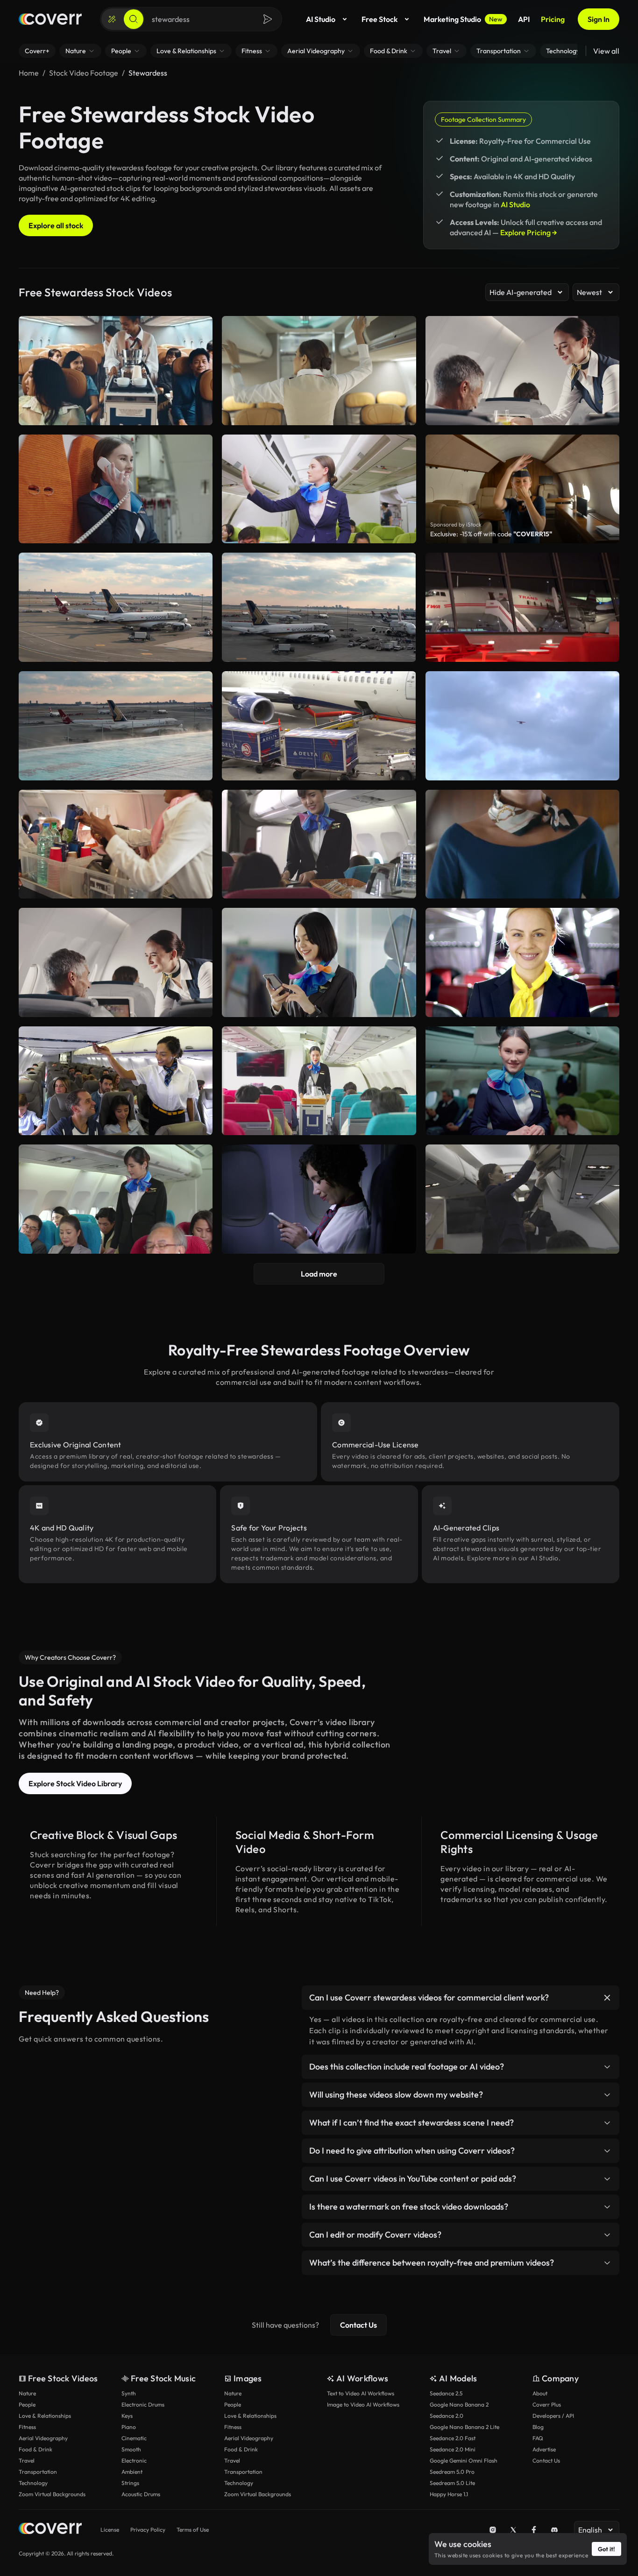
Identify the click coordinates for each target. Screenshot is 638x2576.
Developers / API (553, 2416)
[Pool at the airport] (116, 726)
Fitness (27, 2427)
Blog (538, 2427)
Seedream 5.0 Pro (452, 2472)
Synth (129, 2393)
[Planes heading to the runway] (319, 607)
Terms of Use (193, 2530)
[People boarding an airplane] (522, 607)
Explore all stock (56, 225)
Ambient (132, 2472)
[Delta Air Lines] (319, 726)
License (110, 2530)
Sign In (599, 19)
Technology (33, 2483)
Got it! (606, 2549)
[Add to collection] (199, 566)
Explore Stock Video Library (75, 1783)
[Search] (134, 19)
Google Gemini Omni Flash (464, 2460)
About (540, 2393)
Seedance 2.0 (447, 2416)
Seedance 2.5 (446, 2393)
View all (606, 51)
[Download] (199, 651)
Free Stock (379, 19)
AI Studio (321, 19)
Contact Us (358, 2325)
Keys (127, 2416)
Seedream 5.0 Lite (452, 2483)
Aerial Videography (43, 2438)
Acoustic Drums (141, 2494)
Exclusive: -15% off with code (491, 534)
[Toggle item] (607, 1998)
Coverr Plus (547, 2404)
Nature (27, 2393)
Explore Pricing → (529, 232)
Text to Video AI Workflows (361, 2393)
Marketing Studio (463, 19)
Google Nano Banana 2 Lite (464, 2427)
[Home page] (50, 19)
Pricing (553, 19)
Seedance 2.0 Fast (453, 2438)
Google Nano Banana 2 (459, 2404)
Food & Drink (35, 2449)
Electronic (134, 2460)
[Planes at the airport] (116, 607)
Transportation (38, 2472)
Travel (27, 2460)
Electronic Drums (143, 2404)
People (27, 2404)
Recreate (116, 651)
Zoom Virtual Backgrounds (52, 2494)
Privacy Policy (148, 2530)
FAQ (538, 2438)
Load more (319, 1274)
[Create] (112, 19)
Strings (130, 2483)
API (524, 19)
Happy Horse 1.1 (449, 2494)
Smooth (131, 2449)
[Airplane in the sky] (522, 726)
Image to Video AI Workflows (363, 2404)
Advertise (544, 2449)
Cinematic (134, 2438)
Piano (129, 2427)
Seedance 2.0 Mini (453, 2449)
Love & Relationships (45, 2416)
